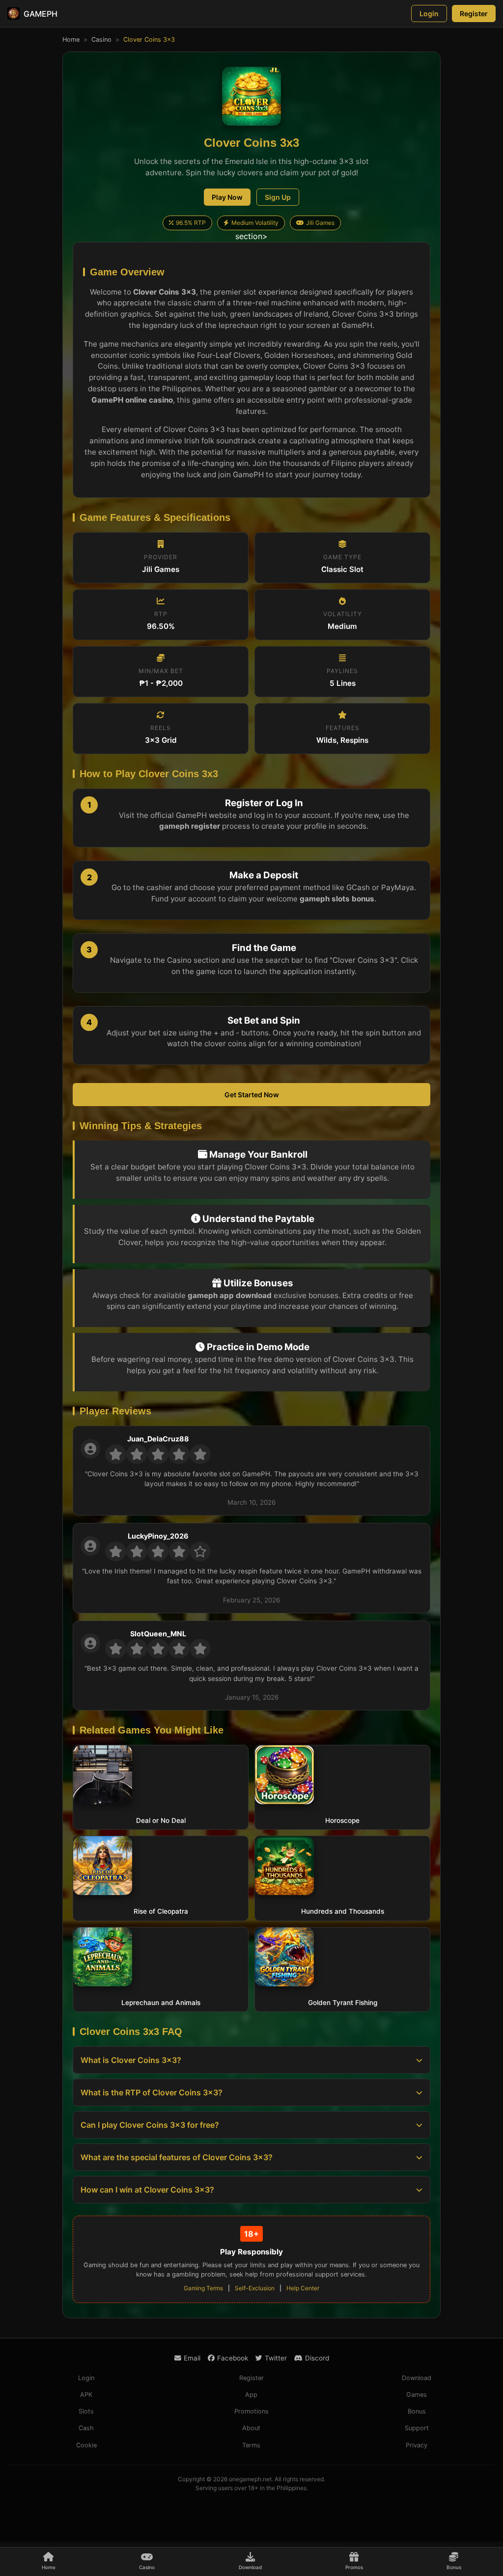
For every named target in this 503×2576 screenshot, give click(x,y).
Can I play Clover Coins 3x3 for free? (150, 2125)
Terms (251, 2445)
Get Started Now (252, 1095)
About (251, 2428)
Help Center (303, 2288)
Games (417, 2395)
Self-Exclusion (255, 2288)
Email (192, 2358)
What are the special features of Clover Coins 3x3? (177, 2157)
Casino (101, 40)
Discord (317, 2358)
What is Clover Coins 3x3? (131, 2060)
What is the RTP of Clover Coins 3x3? (152, 2092)
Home (71, 40)
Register (474, 14)
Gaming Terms (203, 2288)
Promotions (251, 2411)
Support (417, 2428)
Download (417, 2378)
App (251, 2395)
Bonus (417, 2411)
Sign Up (278, 197)
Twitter (276, 2358)
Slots (86, 2411)
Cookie (86, 2445)
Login (429, 14)
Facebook (233, 2358)
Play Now (227, 197)
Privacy (417, 2445)
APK (86, 2395)
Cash (86, 2428)
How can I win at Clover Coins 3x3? (147, 2190)
